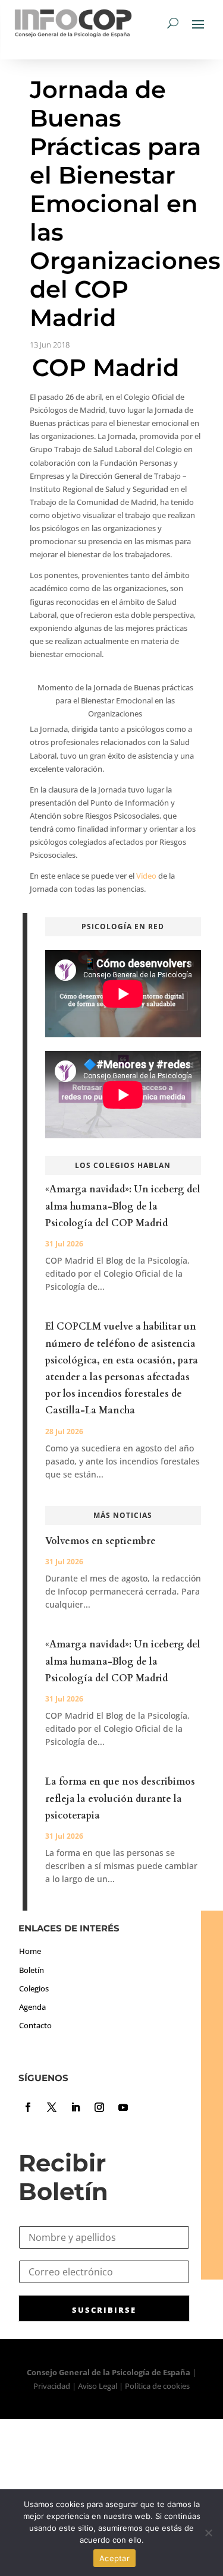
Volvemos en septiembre (100, 1541)
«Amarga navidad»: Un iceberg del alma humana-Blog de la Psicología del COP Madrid (123, 1206)
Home (30, 1951)
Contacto (35, 2025)
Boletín (32, 1970)
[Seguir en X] (52, 2107)
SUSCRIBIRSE (104, 2310)
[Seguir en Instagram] (99, 2107)
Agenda (32, 2007)
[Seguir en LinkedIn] (76, 2107)
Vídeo (146, 876)
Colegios (34, 1988)
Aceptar (114, 2558)
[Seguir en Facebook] (28, 2107)
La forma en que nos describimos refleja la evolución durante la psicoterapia (120, 1798)
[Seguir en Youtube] (123, 2107)
